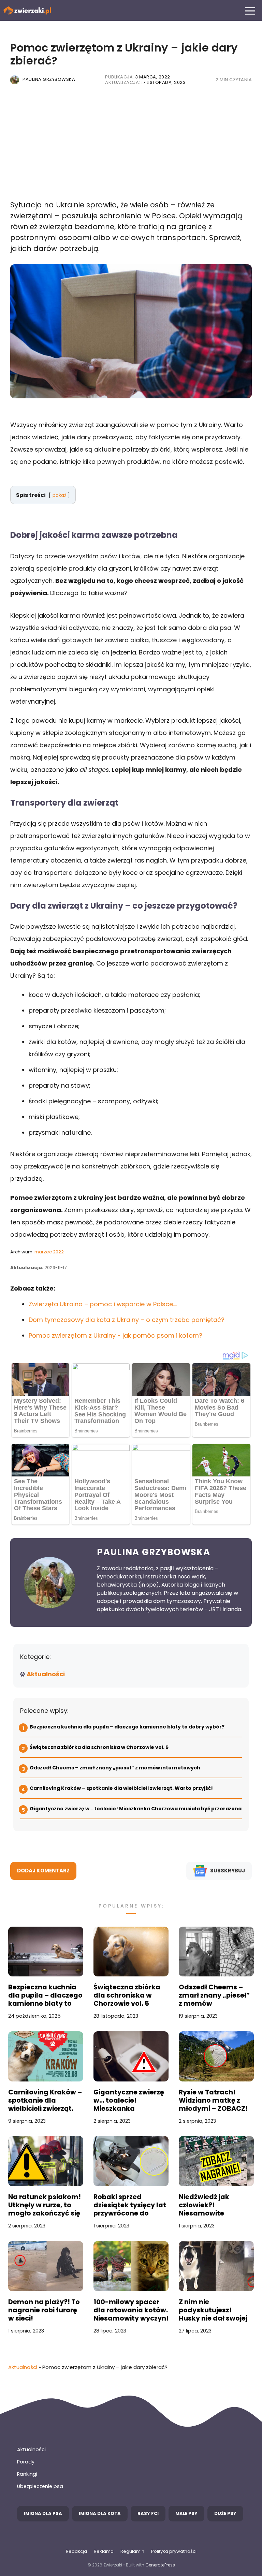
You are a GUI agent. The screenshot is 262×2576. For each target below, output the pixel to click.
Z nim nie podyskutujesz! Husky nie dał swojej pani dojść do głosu (213, 2310)
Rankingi (27, 2474)
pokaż (59, 495)
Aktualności (46, 1674)
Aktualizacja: (145, 82)
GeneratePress (160, 2565)
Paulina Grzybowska (49, 79)
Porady (26, 2462)
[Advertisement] (131, 147)
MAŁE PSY (186, 2513)
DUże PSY (225, 2513)
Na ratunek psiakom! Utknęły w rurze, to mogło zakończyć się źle (45, 2205)
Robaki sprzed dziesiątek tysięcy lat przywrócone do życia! (130, 2205)
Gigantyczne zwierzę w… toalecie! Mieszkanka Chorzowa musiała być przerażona (136, 1809)
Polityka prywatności (174, 2551)
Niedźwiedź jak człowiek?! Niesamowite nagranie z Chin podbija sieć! (206, 2205)
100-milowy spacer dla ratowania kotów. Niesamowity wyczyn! (131, 2310)
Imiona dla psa (43, 2513)
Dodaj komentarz (43, 1871)
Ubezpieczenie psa (40, 2486)
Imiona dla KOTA (100, 2513)
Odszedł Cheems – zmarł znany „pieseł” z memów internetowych (115, 1768)
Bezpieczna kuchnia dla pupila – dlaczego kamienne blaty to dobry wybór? (127, 1727)
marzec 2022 (49, 1252)
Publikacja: (138, 77)
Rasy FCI (148, 2513)
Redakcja (76, 2551)
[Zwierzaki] (27, 10)
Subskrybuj (228, 1871)
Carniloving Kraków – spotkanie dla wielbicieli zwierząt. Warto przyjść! (121, 1788)
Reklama (104, 2551)
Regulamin (132, 2551)
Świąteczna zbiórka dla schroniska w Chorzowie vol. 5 (100, 1747)
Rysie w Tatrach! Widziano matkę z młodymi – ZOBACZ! (213, 2101)
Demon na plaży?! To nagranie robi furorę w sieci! (44, 2310)
